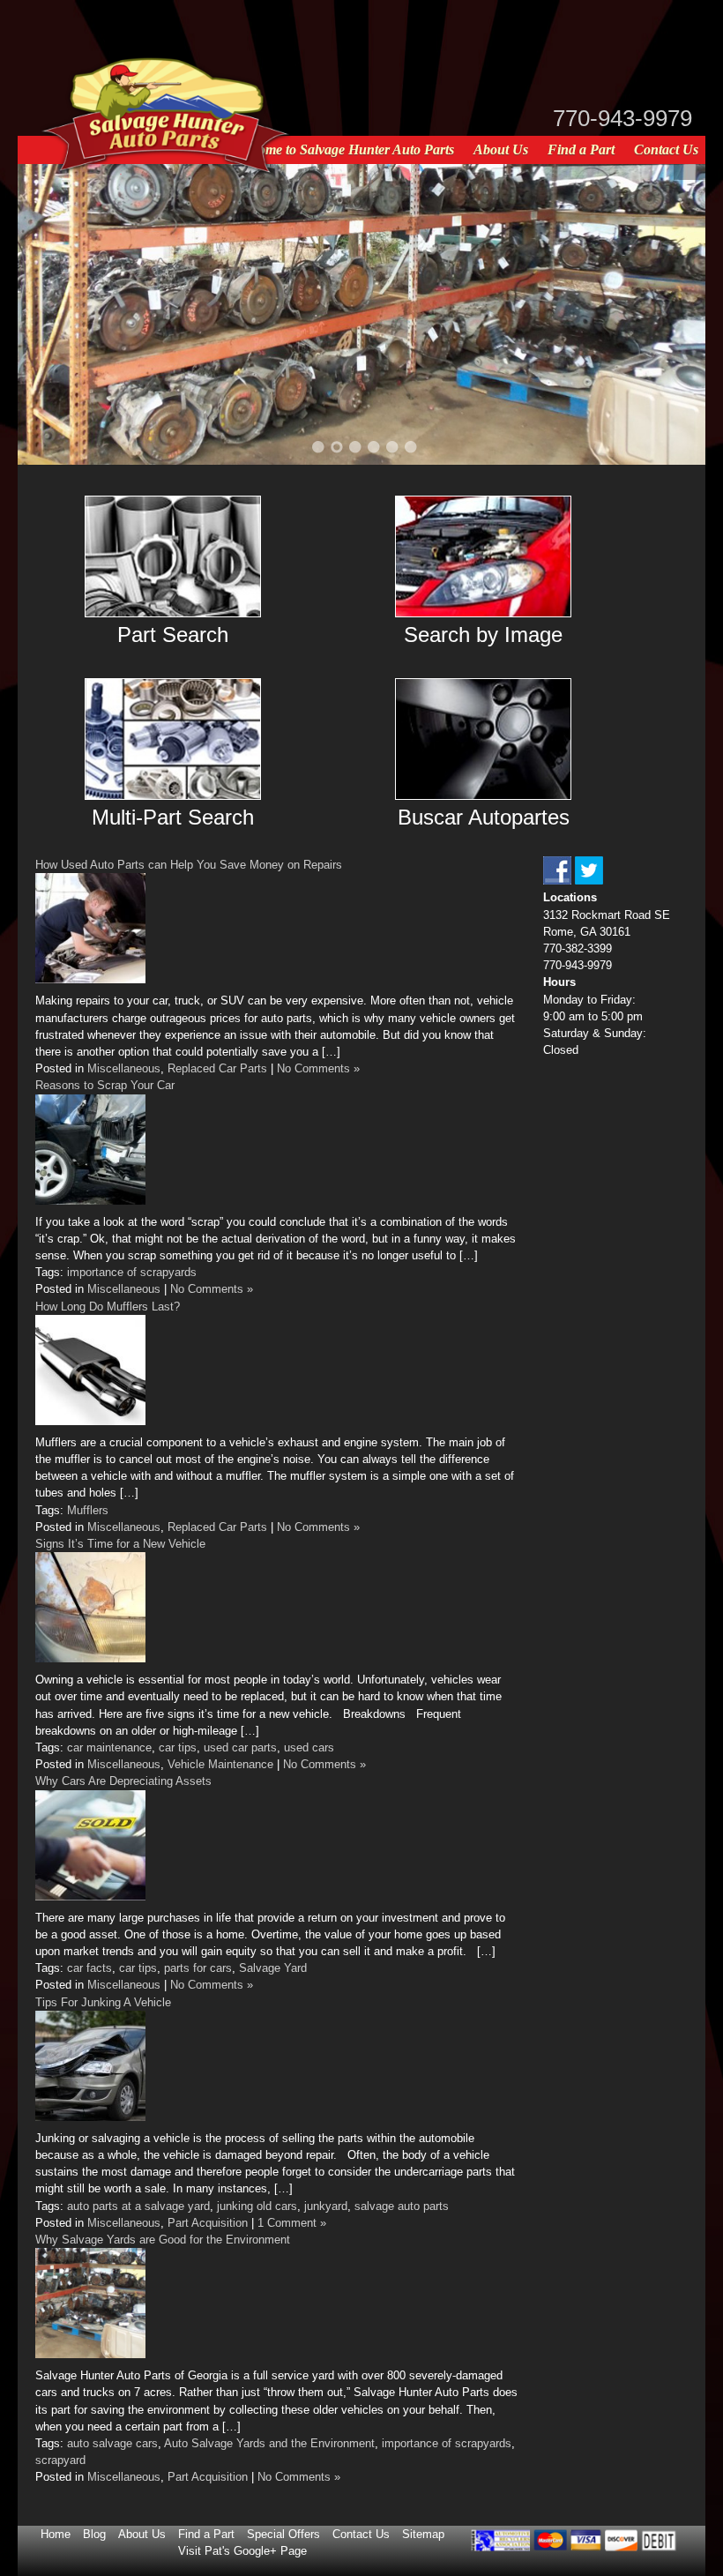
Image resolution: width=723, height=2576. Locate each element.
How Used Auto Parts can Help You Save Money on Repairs (189, 865)
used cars (309, 1747)
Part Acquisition (208, 2223)
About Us (501, 149)
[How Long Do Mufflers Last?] (90, 1421)
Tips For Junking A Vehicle (103, 2002)
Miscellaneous (124, 1068)
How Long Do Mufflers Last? (108, 1307)
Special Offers (283, 2534)
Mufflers (88, 1510)
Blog (94, 2534)
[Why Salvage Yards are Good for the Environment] (90, 2354)
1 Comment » (292, 2223)
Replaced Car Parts (217, 1068)
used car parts (240, 1747)
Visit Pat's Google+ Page (242, 2551)
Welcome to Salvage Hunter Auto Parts (343, 149)
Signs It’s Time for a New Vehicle (120, 1544)
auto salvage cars (112, 2443)
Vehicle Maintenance (220, 1764)
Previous (53, 313)
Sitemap (423, 2534)
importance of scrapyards (132, 1272)
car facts (89, 1968)
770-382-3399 (578, 948)
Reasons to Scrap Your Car (105, 1085)
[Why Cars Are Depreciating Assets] (90, 1897)
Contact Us (666, 149)
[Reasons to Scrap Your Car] (90, 1201)
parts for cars (198, 1968)
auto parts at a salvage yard (138, 2206)
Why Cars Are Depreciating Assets (123, 1781)
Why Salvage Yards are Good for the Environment (163, 2240)
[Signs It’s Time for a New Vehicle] (90, 1658)
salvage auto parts (402, 2206)
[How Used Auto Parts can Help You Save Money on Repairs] (90, 979)
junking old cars (257, 2206)
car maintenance (109, 1747)
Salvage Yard (273, 1968)
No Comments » (318, 1068)
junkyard (326, 2206)
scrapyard (60, 2460)
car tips (178, 1747)
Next (670, 313)
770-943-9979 (622, 118)
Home (56, 2534)
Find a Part (581, 149)
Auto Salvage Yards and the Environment (269, 2443)
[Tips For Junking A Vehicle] (90, 2117)
